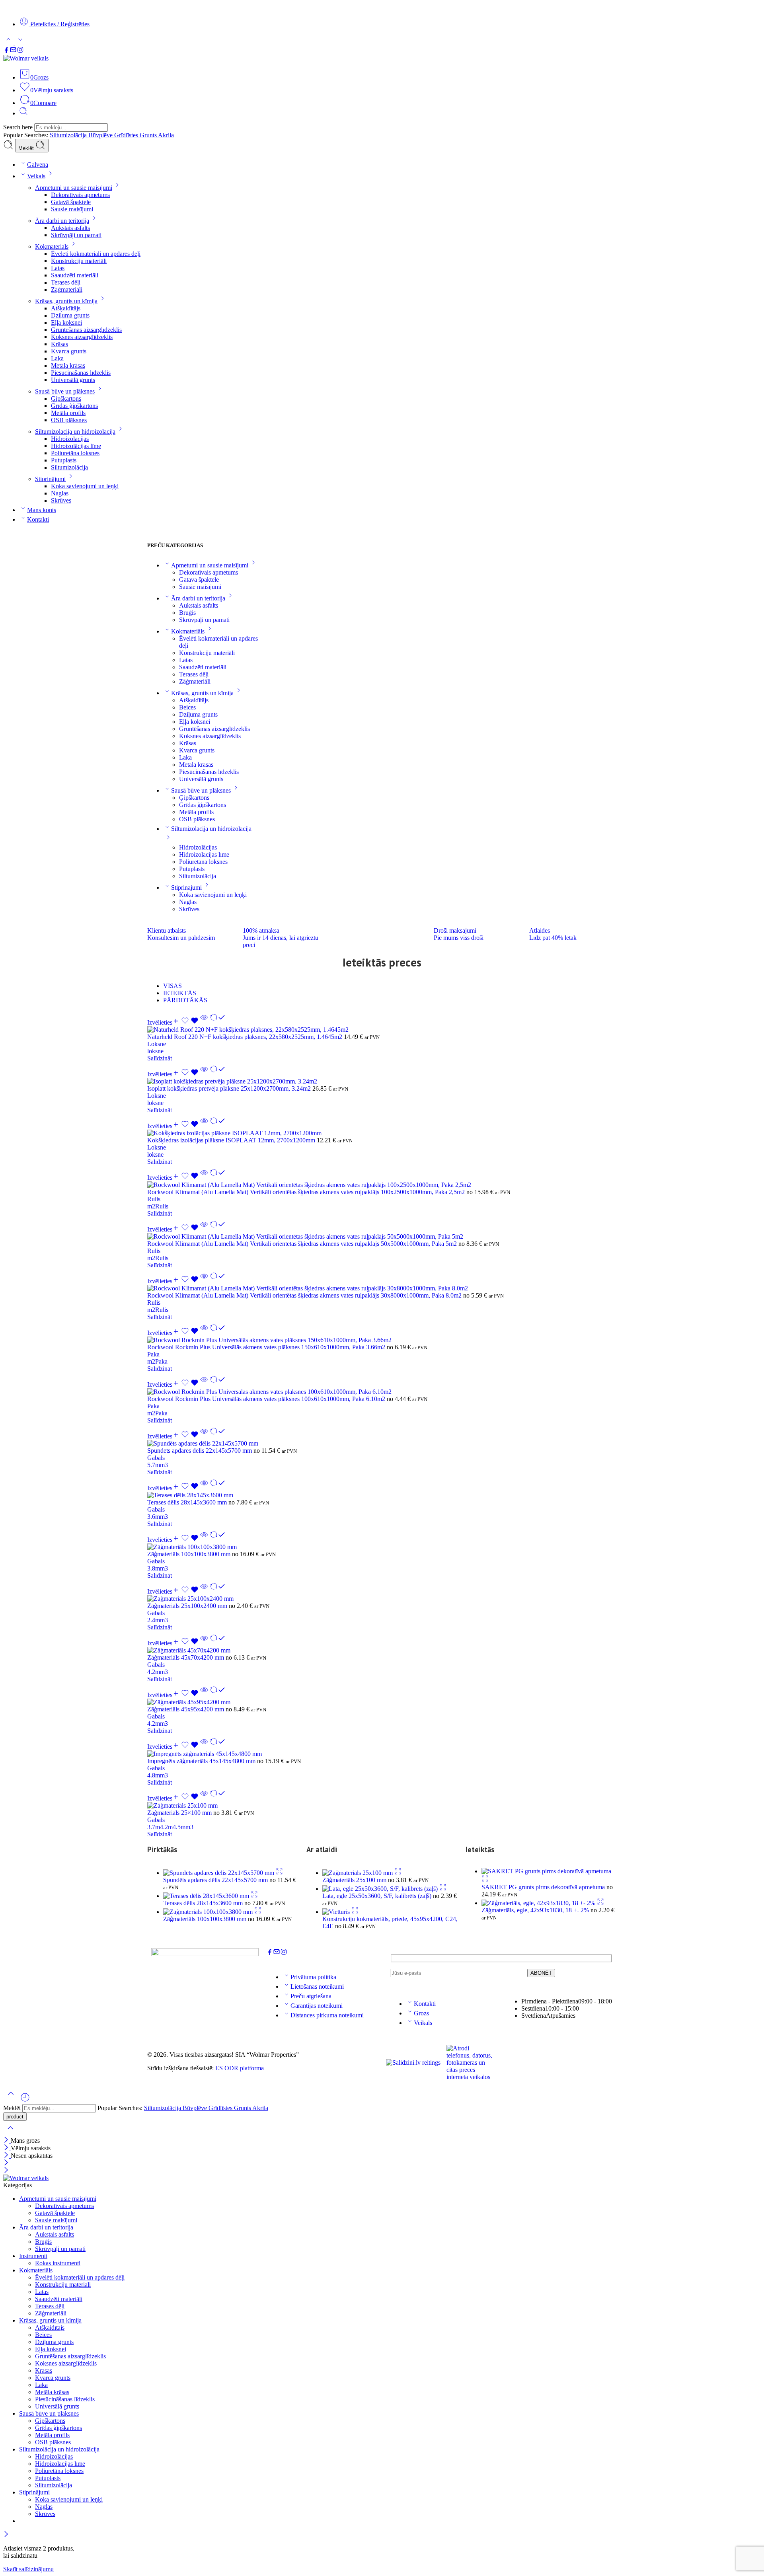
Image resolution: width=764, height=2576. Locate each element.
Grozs (421, 2013)
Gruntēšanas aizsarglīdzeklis (86, 330)
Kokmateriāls (52, 246)
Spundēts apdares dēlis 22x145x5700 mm (200, 1451)
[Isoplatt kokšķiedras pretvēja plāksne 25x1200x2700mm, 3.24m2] (382, 1081)
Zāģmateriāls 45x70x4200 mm (186, 1657)
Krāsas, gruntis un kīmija (66, 301)
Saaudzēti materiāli (75, 275)
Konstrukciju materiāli (79, 261)
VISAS (172, 986)
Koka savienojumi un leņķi (85, 486)
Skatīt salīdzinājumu (28, 2569)
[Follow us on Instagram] (20, 51)
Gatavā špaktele (71, 202)
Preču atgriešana (311, 1996)
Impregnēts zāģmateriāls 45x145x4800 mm (202, 1761)
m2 (151, 1206)
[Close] (7, 2140)
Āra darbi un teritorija (62, 221)
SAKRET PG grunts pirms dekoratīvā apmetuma (544, 1887)
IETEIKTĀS (180, 993)
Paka (153, 1354)
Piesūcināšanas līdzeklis (81, 373)
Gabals (156, 1458)
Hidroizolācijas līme (76, 446)
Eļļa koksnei (66, 322)
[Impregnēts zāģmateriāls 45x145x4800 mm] (382, 1754)
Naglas (60, 493)
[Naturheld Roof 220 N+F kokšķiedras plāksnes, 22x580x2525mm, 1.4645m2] (382, 1030)
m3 (164, 1465)
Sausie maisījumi (72, 209)
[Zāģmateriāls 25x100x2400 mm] (382, 1599)
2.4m (154, 1620)
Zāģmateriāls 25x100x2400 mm (188, 1606)
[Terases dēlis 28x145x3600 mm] (382, 1495)
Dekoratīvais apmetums (80, 195)
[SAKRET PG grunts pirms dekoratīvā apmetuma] (546, 1871)
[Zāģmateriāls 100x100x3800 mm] (382, 1547)
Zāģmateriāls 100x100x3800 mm (190, 1554)
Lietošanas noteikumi (317, 1987)
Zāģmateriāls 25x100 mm (355, 1880)
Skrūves (61, 500)
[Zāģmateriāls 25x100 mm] (382, 1806)
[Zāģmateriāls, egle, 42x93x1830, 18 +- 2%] (539, 1903)
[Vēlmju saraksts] (191, 1022)
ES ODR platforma (240, 2068)
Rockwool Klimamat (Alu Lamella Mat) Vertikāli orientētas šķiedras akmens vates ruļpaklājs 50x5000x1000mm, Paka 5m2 (303, 1244)
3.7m (154, 1827)
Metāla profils (68, 413)
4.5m (179, 1827)
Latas (58, 268)
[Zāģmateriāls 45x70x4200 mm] (382, 1650)
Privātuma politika (313, 1977)
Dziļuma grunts (70, 315)
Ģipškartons (66, 398)
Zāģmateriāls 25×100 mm (180, 1813)
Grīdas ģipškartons (74, 406)
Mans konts (42, 510)
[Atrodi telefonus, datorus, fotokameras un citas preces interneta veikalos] (470, 2063)
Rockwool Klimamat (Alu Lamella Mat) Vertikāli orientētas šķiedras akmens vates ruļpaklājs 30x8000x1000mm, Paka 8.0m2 (305, 1295)
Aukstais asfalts (70, 228)
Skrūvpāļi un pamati (76, 235)
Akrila (166, 135)
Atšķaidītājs (66, 308)
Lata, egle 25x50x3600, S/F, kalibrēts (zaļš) (378, 1896)
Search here (19, 127)
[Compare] (218, 1022)
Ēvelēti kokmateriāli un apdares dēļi (96, 254)
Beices (187, 707)
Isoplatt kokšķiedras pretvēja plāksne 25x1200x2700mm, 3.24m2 (230, 1088)
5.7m (154, 1465)
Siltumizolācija (69, 135)
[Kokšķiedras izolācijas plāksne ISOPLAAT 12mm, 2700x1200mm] (382, 1133)
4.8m (154, 1775)
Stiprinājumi (50, 479)
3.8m (154, 1568)
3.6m (154, 1517)
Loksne (157, 1044)
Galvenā (38, 165)
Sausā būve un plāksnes (65, 391)
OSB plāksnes (69, 420)
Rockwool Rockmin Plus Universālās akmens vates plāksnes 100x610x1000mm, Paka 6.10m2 (267, 1399)
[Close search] (10, 2133)
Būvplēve (101, 135)
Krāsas (59, 344)
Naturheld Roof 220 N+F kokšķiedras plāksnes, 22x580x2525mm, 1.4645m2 (246, 1037)
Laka (57, 358)
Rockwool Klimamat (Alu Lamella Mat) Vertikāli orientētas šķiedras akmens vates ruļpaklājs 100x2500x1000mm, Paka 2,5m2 (307, 1192)
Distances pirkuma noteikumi (327, 2015)
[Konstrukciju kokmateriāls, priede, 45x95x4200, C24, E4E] (337, 1912)
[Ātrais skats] (204, 1022)
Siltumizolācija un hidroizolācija (75, 432)
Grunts (149, 135)
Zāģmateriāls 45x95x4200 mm (186, 1709)
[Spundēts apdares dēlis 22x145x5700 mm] (382, 1444)
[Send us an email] (13, 51)
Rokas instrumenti (58, 2263)
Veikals (36, 176)
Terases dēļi (66, 282)
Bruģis (187, 613)
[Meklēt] (23, 113)
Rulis (154, 1199)
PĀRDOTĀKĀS (185, 1000)
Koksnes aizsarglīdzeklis (82, 337)
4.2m (154, 1672)
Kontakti (38, 519)
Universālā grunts (73, 380)
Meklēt (27, 148)
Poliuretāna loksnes (75, 453)
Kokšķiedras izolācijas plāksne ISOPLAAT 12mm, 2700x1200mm (232, 1140)
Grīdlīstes (127, 135)
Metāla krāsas (68, 365)
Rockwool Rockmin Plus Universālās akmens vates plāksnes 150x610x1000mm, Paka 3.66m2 (267, 1347)
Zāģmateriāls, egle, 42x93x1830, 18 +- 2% (536, 1910)
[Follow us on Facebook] (6, 51)
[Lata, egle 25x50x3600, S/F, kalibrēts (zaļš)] (381, 1889)
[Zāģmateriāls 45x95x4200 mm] (382, 1702)
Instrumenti (33, 2256)
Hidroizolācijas (70, 439)
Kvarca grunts (69, 351)
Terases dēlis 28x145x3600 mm (188, 1502)
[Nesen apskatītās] (25, 2100)
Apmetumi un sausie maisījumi (74, 188)
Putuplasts (64, 460)
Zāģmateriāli (67, 289)
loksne (155, 1051)
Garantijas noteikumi (317, 2006)
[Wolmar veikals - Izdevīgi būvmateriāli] (26, 58)
